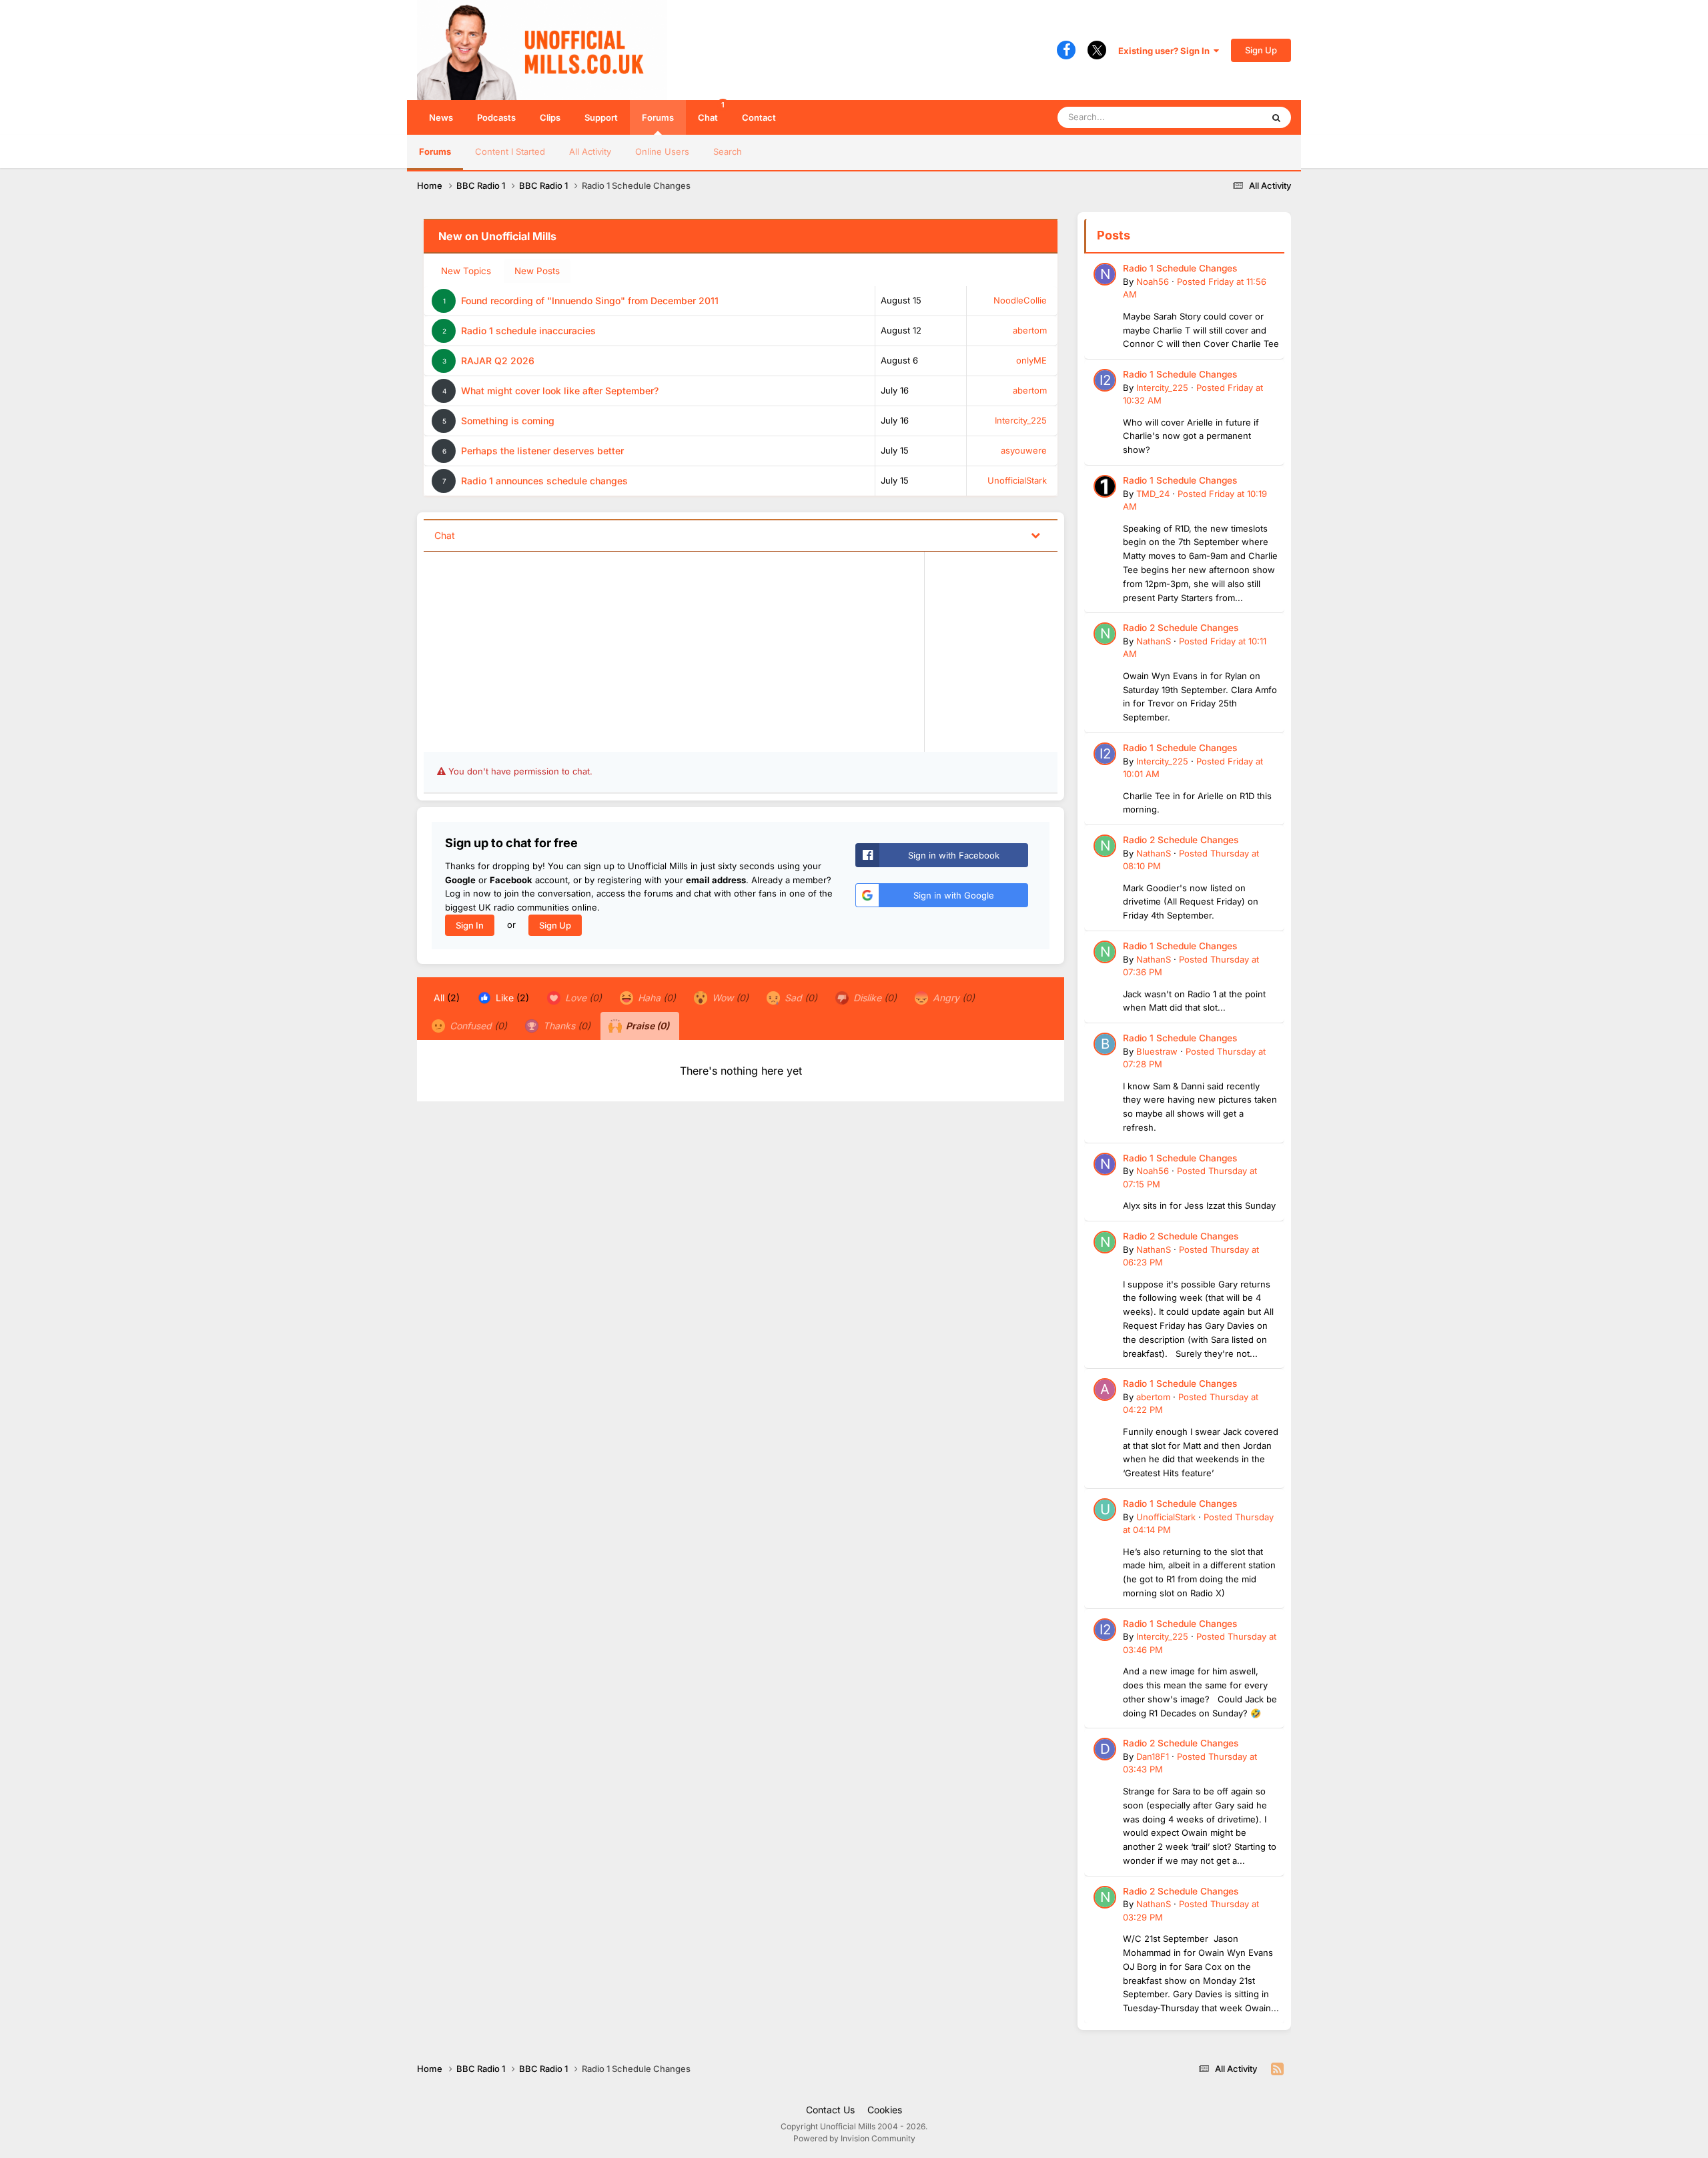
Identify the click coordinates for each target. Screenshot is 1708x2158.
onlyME (1031, 360)
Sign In (470, 925)
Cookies (885, 2110)
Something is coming (508, 421)
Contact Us (830, 2110)
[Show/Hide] (1035, 535)
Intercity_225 (1021, 420)
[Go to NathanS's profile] (1105, 634)
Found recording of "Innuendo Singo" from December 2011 (590, 301)
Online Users (662, 151)
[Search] (1276, 117)
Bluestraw (1157, 1051)
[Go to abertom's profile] (1105, 1390)
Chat (711, 111)
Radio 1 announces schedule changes (544, 481)
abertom (1030, 330)
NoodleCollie (1020, 300)
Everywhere (1221, 117)
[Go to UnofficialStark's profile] (1105, 1510)
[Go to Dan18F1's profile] (1105, 1749)
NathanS (1154, 641)
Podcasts (496, 117)
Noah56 (1153, 282)
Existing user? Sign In (1166, 51)
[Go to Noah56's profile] (1105, 274)
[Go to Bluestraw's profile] (1105, 1044)
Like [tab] (511, 998)
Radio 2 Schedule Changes (1181, 628)
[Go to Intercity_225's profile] (1105, 380)
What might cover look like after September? (560, 391)
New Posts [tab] (537, 271)
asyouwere (1024, 450)
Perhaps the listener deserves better (542, 451)
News (441, 117)
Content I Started (510, 151)
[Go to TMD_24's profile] (1105, 486)
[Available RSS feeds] (1277, 2069)
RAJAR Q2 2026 (498, 361)
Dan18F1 (1153, 1756)
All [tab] (447, 998)
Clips (550, 117)
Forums (658, 117)
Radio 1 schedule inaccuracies (528, 331)
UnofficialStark (1017, 480)
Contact (759, 117)
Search (728, 151)
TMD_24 (1153, 494)
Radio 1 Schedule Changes (1180, 268)
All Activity (590, 151)
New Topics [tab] (466, 271)
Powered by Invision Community (854, 2138)
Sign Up (1261, 50)
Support (601, 117)
